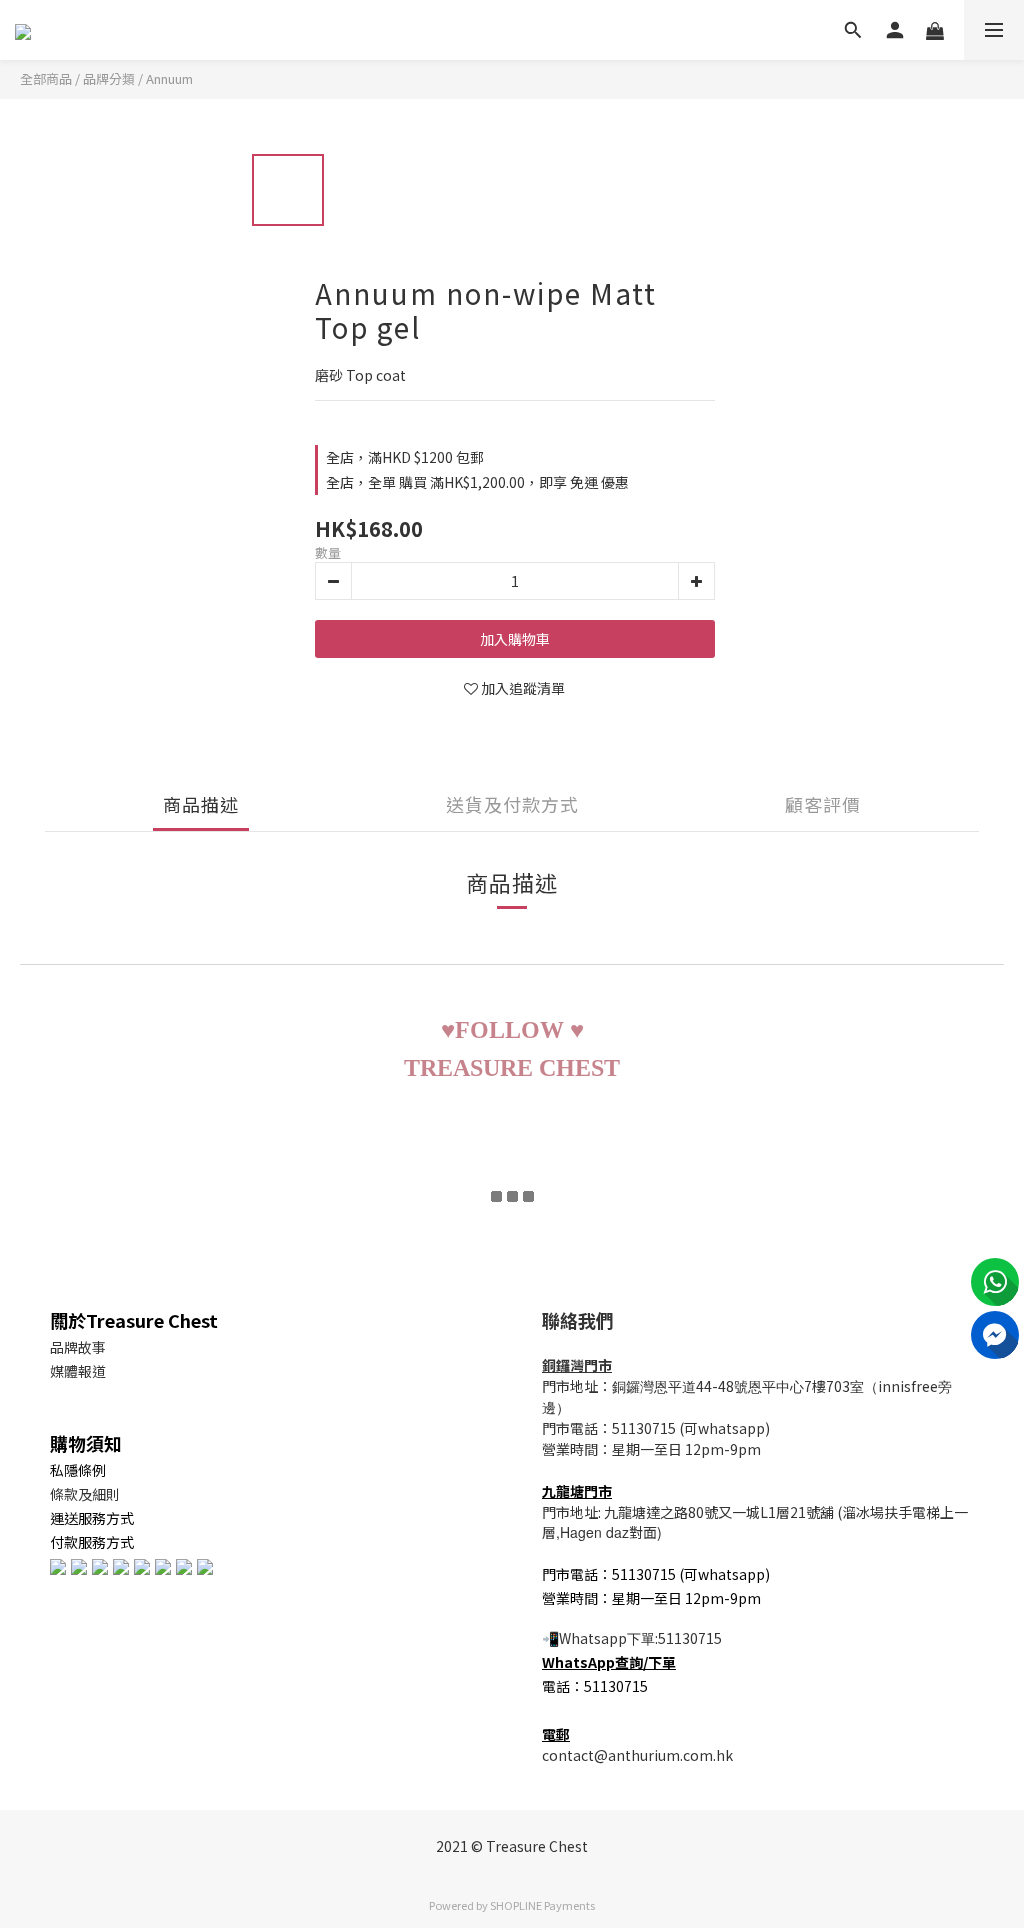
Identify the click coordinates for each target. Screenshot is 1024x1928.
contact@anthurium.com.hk (637, 1755)
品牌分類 (109, 78)
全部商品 (46, 78)
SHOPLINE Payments (542, 1905)
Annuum (169, 78)
